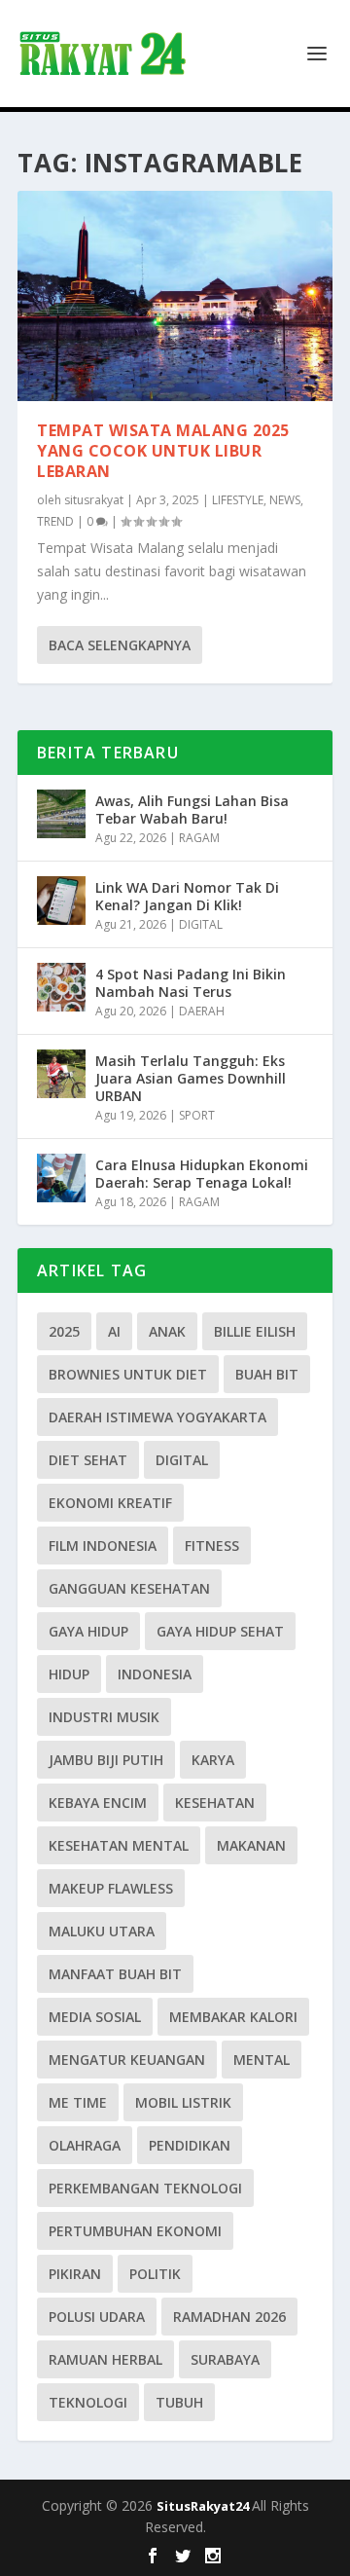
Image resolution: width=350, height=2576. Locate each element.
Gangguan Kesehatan (129, 1588)
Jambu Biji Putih (106, 1760)
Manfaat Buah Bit (115, 1974)
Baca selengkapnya (120, 645)
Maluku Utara (102, 1931)
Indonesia (155, 1674)
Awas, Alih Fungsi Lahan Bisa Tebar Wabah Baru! (192, 810)
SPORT (197, 1115)
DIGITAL (201, 924)
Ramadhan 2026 (229, 2317)
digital (182, 1460)
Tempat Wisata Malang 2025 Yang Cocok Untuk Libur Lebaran (163, 451)
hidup (69, 1674)
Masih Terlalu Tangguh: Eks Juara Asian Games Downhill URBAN (191, 1078)
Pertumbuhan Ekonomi (135, 2231)
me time (78, 2102)
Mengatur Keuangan (127, 2060)
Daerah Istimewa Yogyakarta (157, 1417)
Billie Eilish (255, 1331)
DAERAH (202, 1011)
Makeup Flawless (111, 1888)
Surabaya (225, 2359)
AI (114, 1331)
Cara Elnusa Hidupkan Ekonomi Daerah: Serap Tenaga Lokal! (202, 1174)
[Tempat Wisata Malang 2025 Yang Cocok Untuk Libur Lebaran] (175, 296)
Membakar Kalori (233, 2017)
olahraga (85, 2145)
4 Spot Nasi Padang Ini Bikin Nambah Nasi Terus (191, 983)
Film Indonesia (103, 1546)
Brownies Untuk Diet (128, 1374)
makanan (251, 1845)
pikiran (75, 2274)
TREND (55, 521)
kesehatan (215, 1803)
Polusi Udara (97, 2317)
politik (155, 2274)
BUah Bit (267, 1374)
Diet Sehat (88, 1460)
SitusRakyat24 (204, 2506)
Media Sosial (95, 2017)
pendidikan (190, 2145)
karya (213, 1760)
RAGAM (199, 838)
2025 (64, 1331)
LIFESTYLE (238, 500)
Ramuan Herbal (105, 2359)
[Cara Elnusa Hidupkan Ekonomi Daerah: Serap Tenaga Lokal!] (61, 1178)
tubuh (179, 2402)
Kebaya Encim (98, 1803)
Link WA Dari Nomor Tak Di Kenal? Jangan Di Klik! (187, 896)
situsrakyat (94, 500)
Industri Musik (104, 1717)
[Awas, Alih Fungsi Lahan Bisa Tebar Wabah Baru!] (61, 814)
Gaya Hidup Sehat (220, 1631)
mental (262, 2060)
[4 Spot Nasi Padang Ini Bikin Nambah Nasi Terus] (61, 987)
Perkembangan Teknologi (145, 2188)
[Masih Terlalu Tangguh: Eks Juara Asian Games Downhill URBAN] (61, 1074)
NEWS (285, 500)
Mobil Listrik (183, 2102)
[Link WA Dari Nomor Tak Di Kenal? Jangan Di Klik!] (61, 901)
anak (167, 1331)
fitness (212, 1546)
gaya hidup (88, 1631)
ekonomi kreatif (110, 1503)
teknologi (88, 2402)
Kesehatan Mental (119, 1845)
